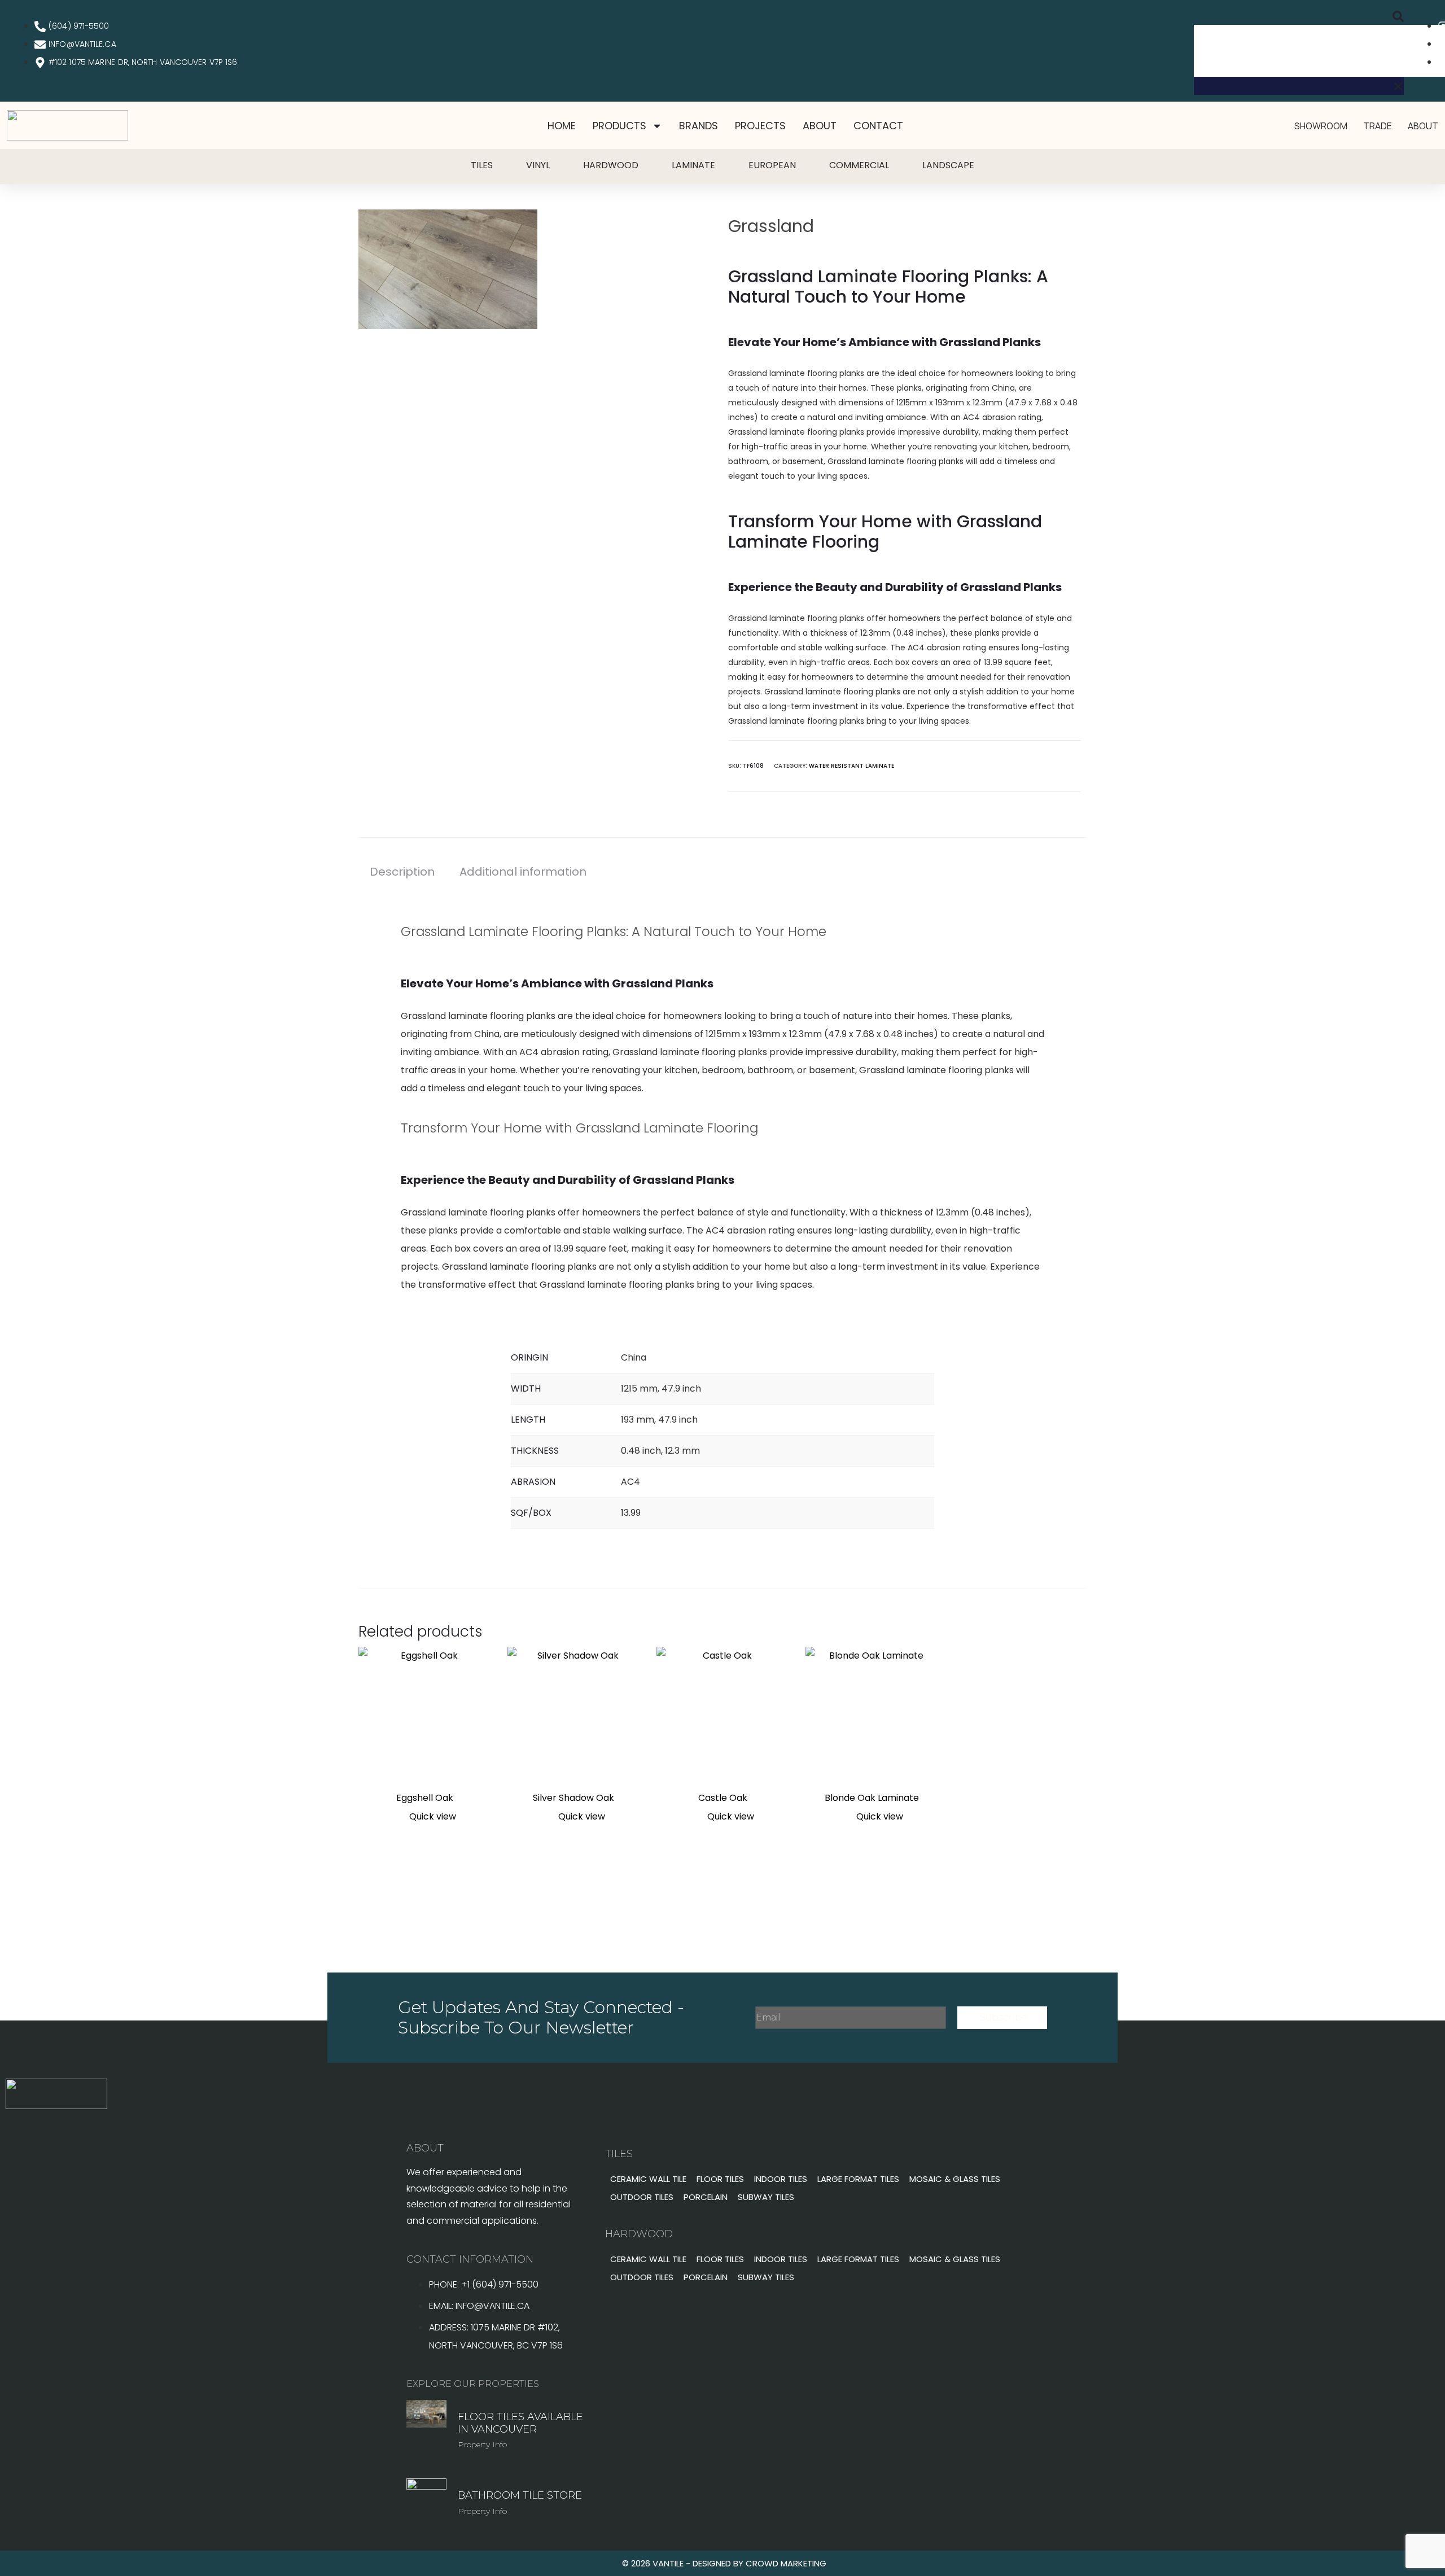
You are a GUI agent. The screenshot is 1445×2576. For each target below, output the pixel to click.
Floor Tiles (720, 2179)
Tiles (482, 165)
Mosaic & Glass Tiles (955, 2179)
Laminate (693, 165)
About (820, 126)
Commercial (859, 165)
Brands (699, 126)
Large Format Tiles (858, 2179)
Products (619, 126)
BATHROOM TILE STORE (520, 2495)
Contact (878, 126)
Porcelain (706, 2197)
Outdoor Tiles (642, 2197)
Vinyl (538, 165)
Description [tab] (402, 872)
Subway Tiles (766, 2197)
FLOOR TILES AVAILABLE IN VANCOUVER (520, 2423)
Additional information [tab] (523, 872)
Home (562, 126)
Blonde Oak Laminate (872, 1798)
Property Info (482, 2444)
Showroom (1321, 126)
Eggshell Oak (425, 1798)
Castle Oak (723, 1798)
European (772, 165)
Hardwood (611, 165)
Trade (1378, 126)
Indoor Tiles (781, 2179)
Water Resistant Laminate (851, 766)
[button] (1299, 16)
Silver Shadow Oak (573, 1798)
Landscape (948, 165)
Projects (760, 126)
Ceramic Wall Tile (648, 2179)
